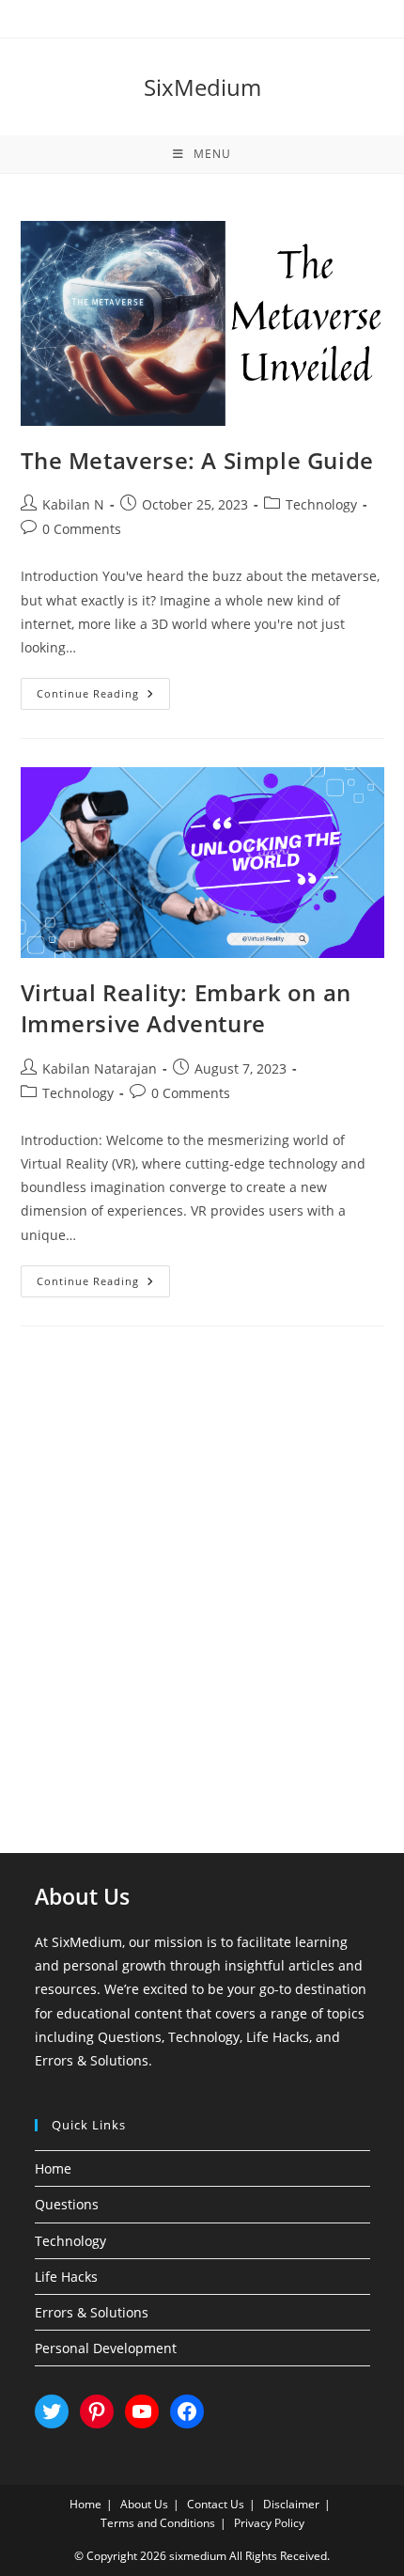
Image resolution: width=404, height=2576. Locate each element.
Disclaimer (291, 2504)
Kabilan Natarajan (100, 1068)
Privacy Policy (269, 2523)
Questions (67, 2204)
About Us (144, 2504)
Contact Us (216, 2504)
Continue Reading (103, 697)
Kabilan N (73, 504)
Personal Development (106, 2348)
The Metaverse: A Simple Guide (197, 460)
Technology (321, 504)
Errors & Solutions (92, 2312)
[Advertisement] (202, 1566)
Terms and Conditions (158, 2523)
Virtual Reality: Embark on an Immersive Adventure (186, 1008)
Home (53, 2168)
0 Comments (82, 529)
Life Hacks (66, 2277)
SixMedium (202, 87)
